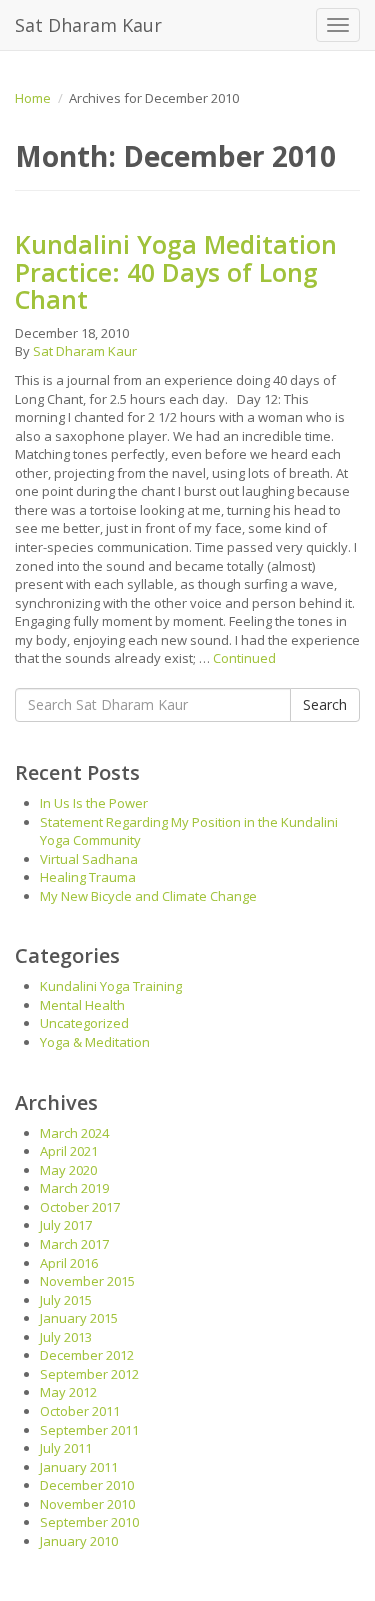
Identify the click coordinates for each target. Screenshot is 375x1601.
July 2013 (66, 1337)
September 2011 (89, 1430)
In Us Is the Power (94, 803)
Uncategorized (84, 1023)
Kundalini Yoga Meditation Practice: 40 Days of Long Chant (176, 271)
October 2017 (80, 1207)
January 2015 (79, 1318)
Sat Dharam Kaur (88, 25)
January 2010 (79, 1541)
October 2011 (80, 1411)
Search (325, 704)
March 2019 (74, 1188)
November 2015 (87, 1281)
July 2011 (66, 1448)
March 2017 (74, 1244)
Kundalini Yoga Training (111, 986)
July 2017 (66, 1225)
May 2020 (68, 1170)
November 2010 (87, 1504)
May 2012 (68, 1392)
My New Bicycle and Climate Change (148, 896)
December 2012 (87, 1355)
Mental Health (82, 1005)
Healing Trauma (88, 877)
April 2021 (69, 1151)
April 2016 (69, 1263)
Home (33, 98)
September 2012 (89, 1374)
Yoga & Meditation (95, 1042)
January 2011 (79, 1467)
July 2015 (66, 1300)
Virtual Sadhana (89, 859)
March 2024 (74, 1133)
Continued (244, 658)
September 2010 (89, 1522)
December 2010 (87, 1485)
